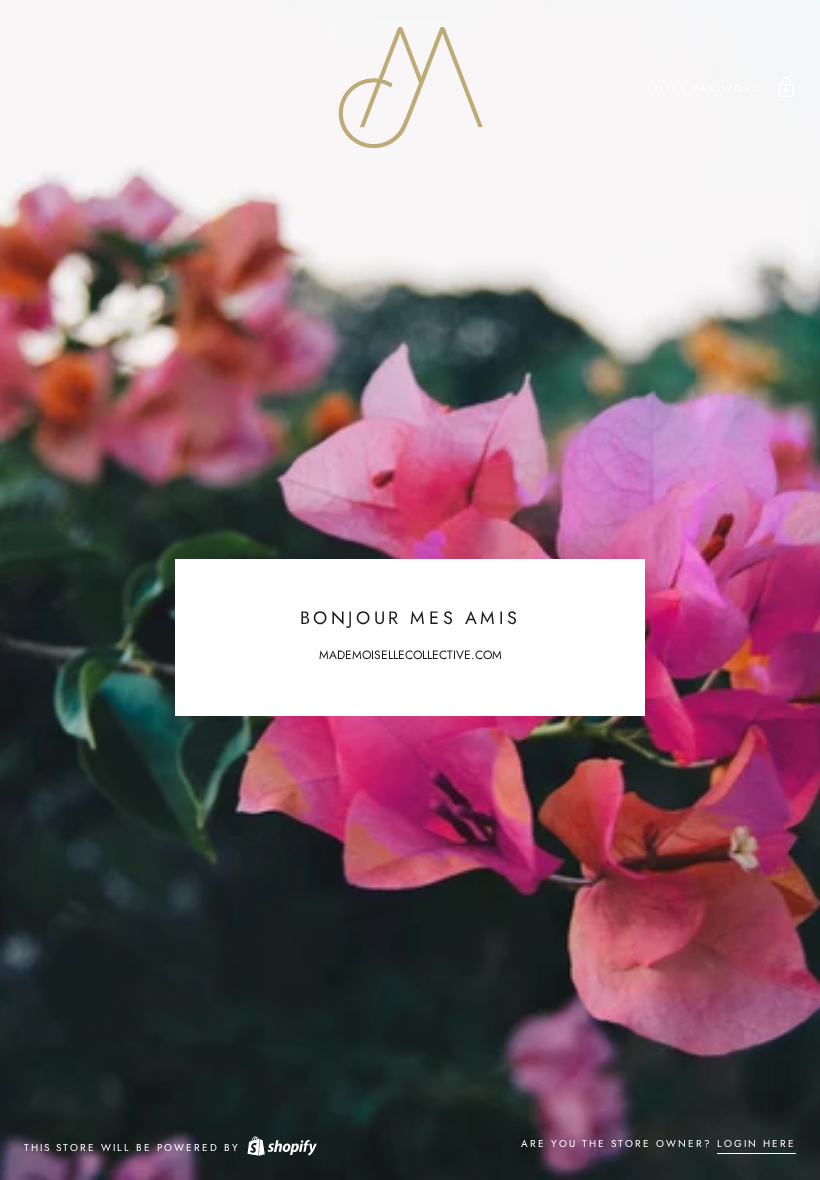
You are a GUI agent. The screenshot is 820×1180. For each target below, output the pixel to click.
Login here (756, 1143)
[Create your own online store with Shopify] (281, 1147)
